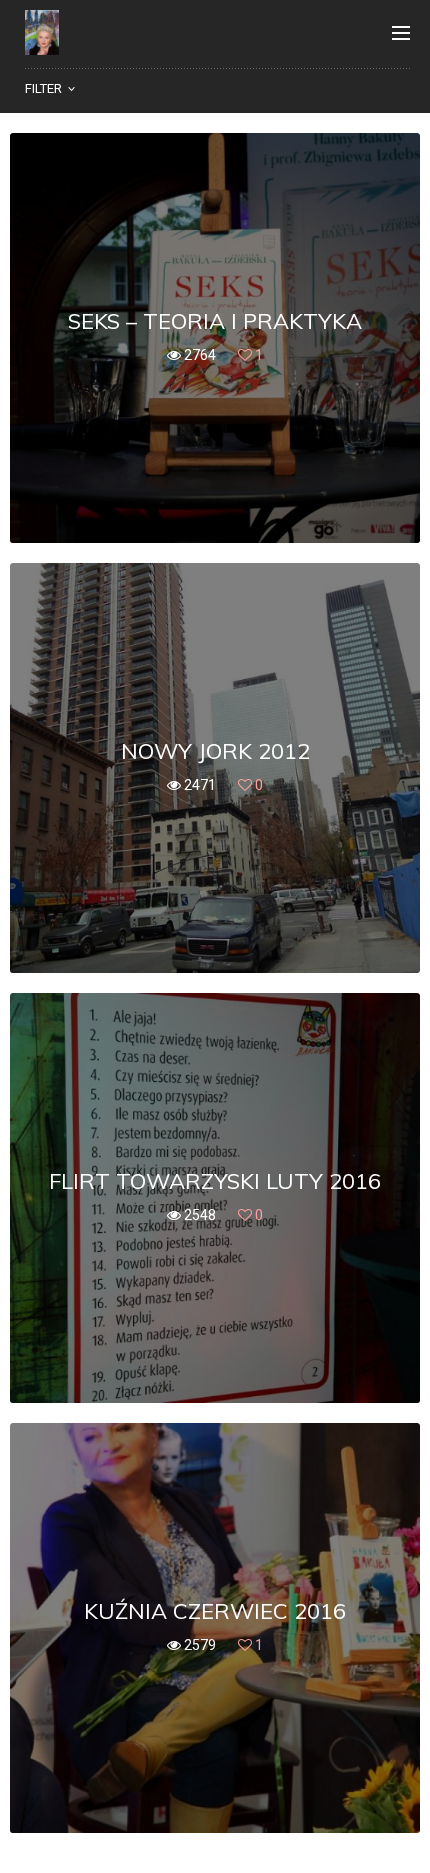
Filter (43, 88)
